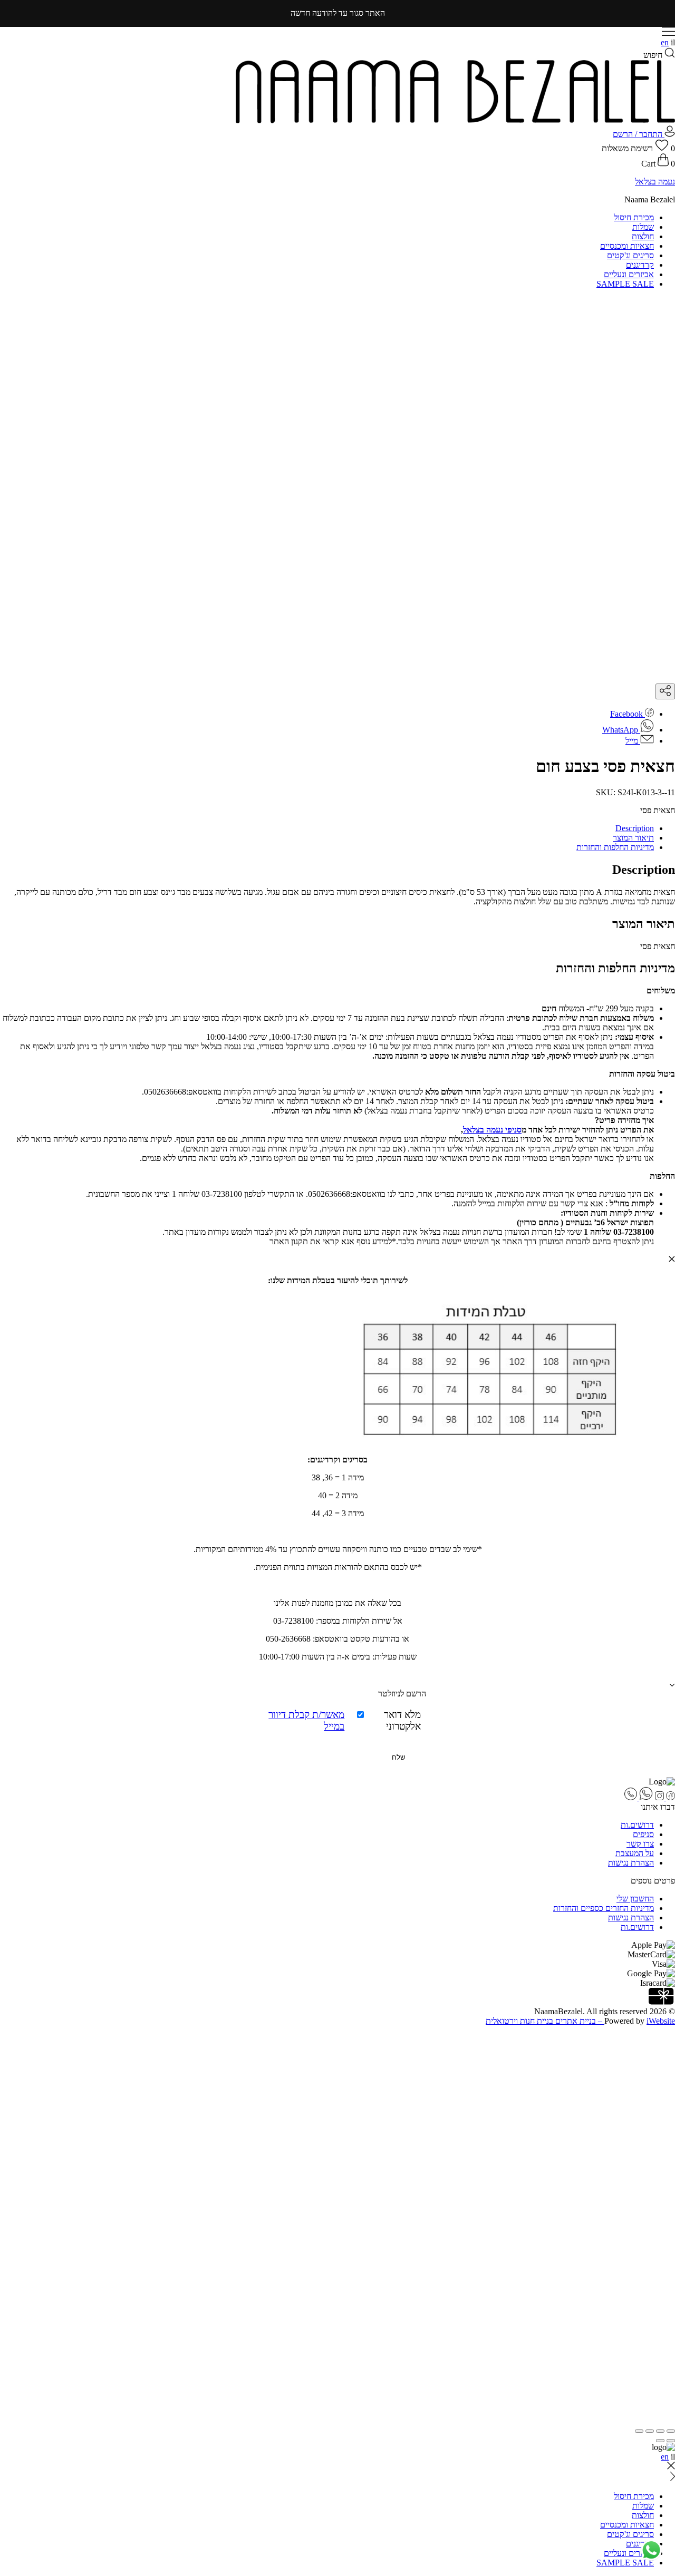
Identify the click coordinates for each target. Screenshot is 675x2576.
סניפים (643, 1834)
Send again (657, 2133)
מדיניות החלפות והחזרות (615, 847)
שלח (398, 1757)
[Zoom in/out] (639, 2431)
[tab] (327, 828)
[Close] (671, 2033)
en (665, 42)
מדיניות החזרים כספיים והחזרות (604, 1908)
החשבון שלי (635, 1899)
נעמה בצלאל (655, 182)
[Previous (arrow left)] (671, 2441)
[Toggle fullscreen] (650, 2431)
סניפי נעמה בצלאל (492, 1130)
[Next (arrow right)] (660, 2441)
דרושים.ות (637, 1825)
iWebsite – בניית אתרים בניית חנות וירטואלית (580, 2021)
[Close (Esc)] (671, 2431)
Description (635, 828)
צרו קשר (640, 1844)
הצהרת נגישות (631, 1863)
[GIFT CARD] (662, 2002)
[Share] (660, 2431)
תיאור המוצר (633, 838)
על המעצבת (635, 1853)
